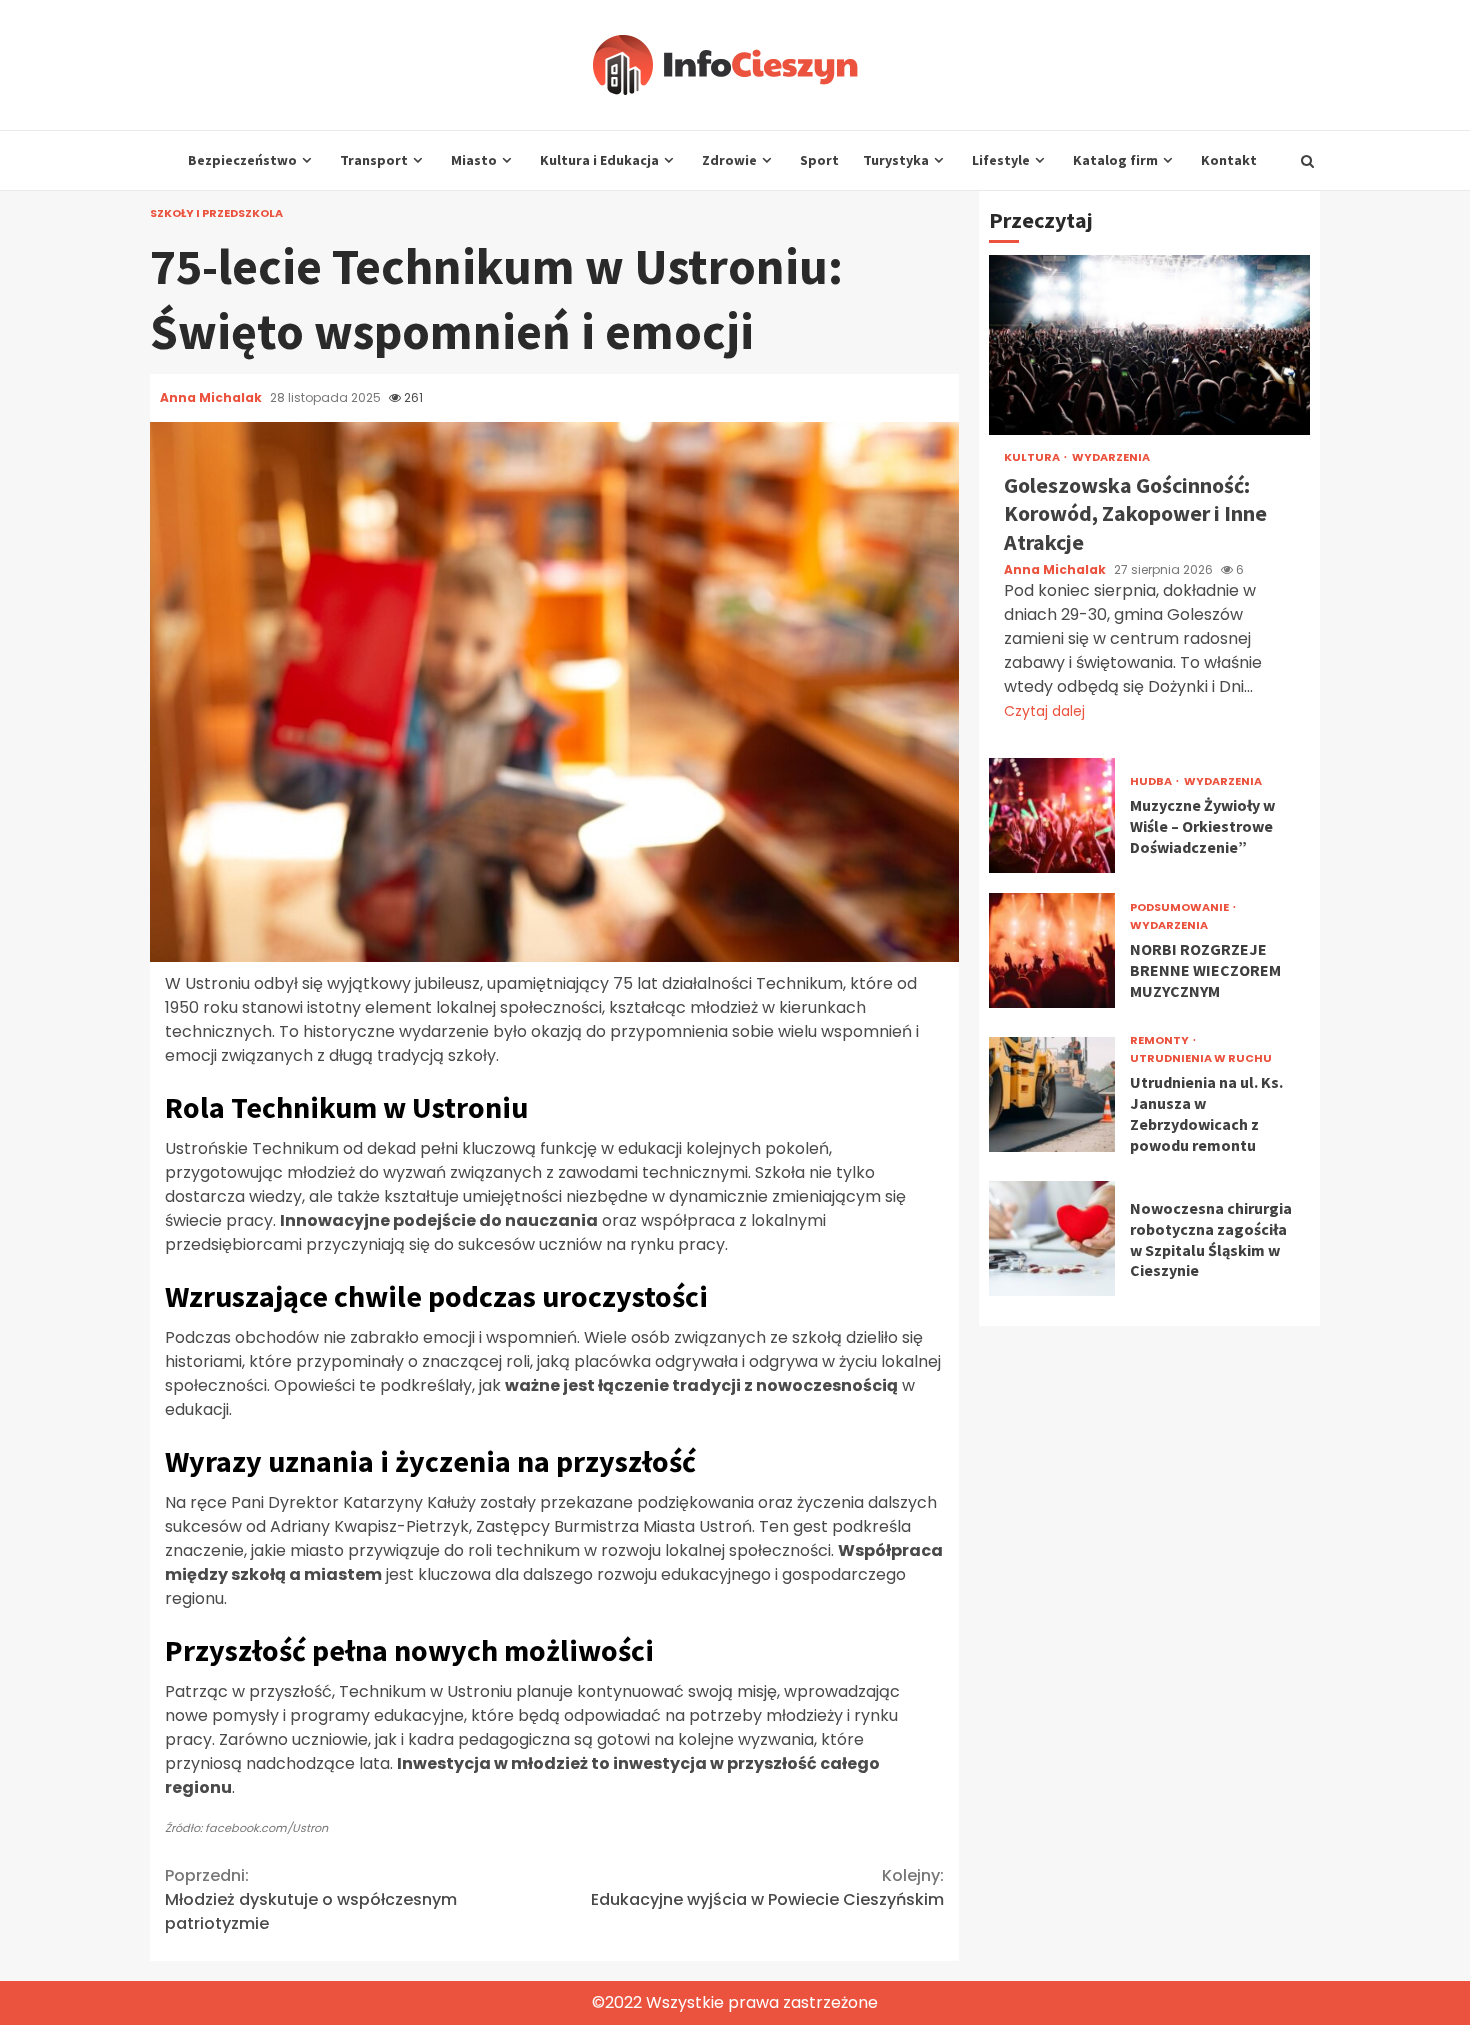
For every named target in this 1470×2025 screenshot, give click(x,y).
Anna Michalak (212, 397)
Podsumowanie (1180, 907)
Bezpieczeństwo (242, 160)
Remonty (1160, 1040)
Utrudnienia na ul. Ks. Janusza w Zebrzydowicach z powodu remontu (1052, 1094)
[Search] (1307, 161)
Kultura (1033, 457)
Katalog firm (1115, 160)
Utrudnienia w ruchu (1201, 1058)
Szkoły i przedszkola (216, 213)
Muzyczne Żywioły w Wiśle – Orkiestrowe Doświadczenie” (1052, 815)
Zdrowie (729, 160)
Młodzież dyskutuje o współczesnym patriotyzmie (311, 1899)
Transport (374, 160)
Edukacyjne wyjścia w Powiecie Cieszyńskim (767, 1887)
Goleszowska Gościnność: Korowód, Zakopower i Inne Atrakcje (1149, 345)
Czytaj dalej (1044, 711)
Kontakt (1229, 160)
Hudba (1152, 781)
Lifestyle (1001, 160)
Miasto (474, 160)
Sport (819, 160)
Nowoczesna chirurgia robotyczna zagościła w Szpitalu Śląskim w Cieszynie (1052, 1238)
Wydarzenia (1111, 457)
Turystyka (896, 160)
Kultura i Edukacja (599, 160)
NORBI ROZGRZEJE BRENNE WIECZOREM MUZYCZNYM (1052, 950)
